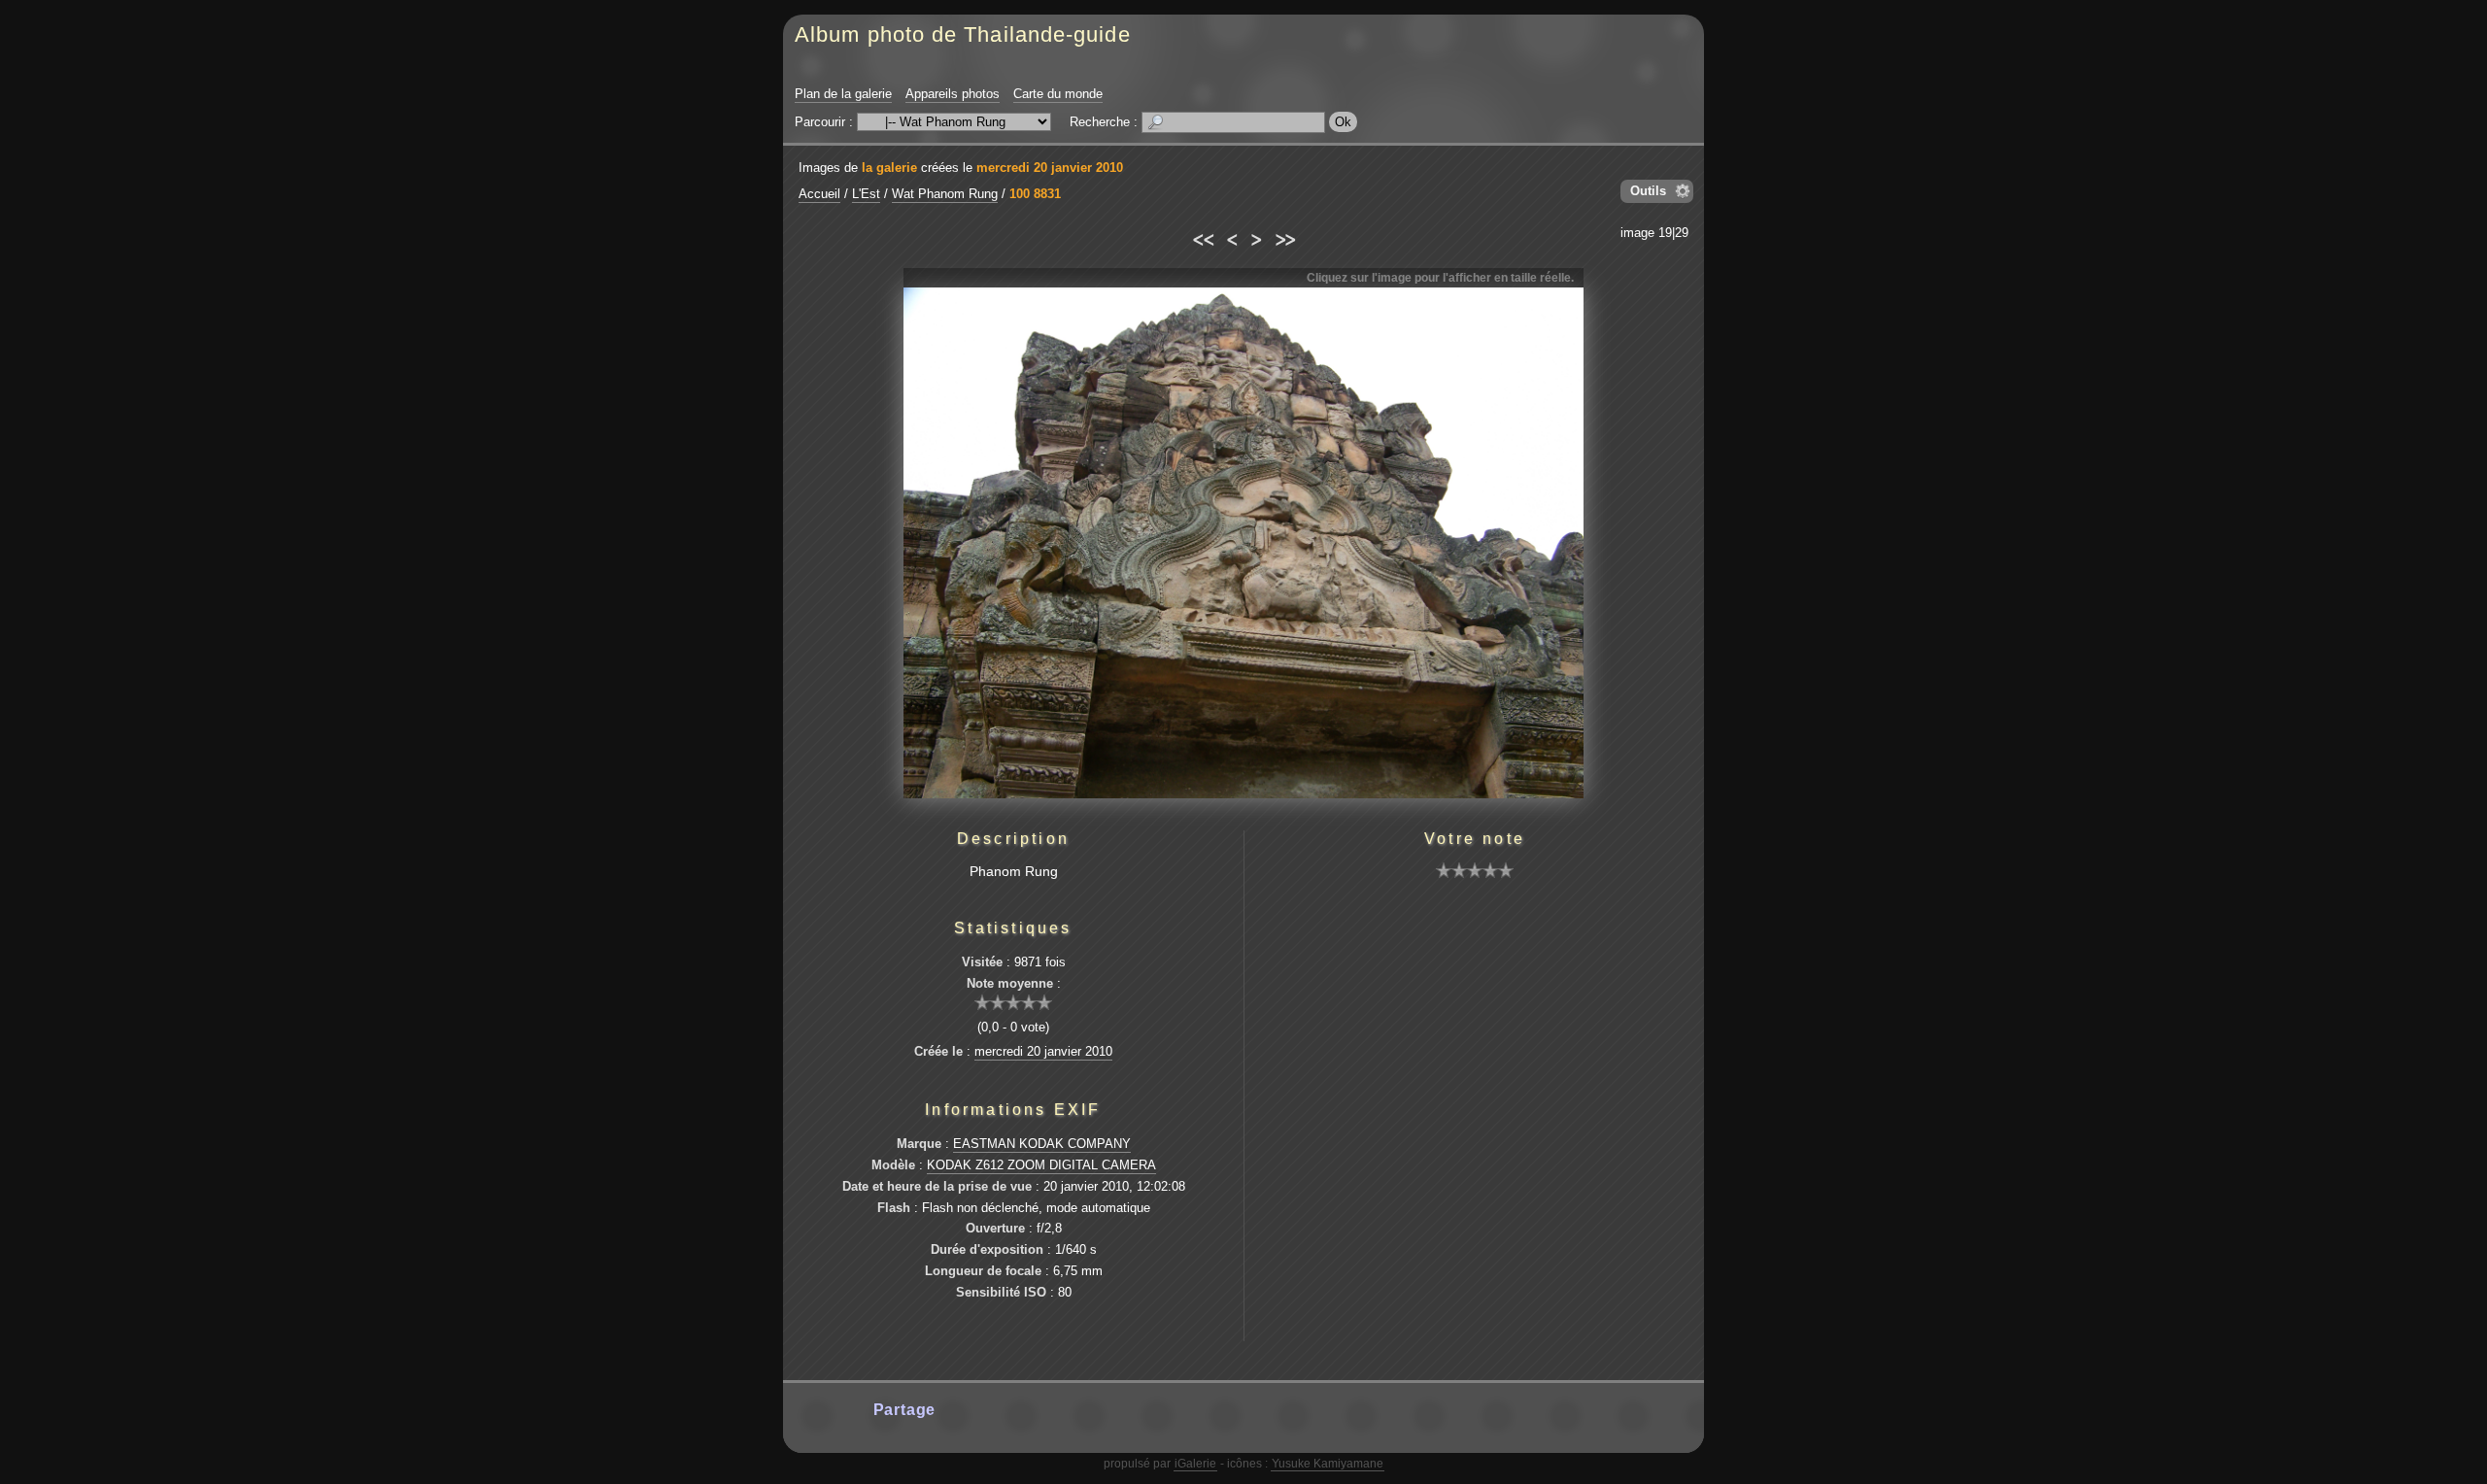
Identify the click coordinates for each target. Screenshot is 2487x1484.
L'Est (866, 194)
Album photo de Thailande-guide (963, 34)
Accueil (819, 194)
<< (1202, 237)
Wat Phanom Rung (945, 194)
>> (1285, 237)
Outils (1648, 191)
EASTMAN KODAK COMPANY (1042, 1144)
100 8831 (1035, 194)
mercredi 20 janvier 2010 (1050, 168)
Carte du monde (1058, 94)
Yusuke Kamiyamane (1328, 1464)
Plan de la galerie (843, 94)
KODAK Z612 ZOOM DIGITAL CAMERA (1041, 1165)
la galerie (889, 168)
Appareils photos (953, 94)
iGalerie (1195, 1464)
